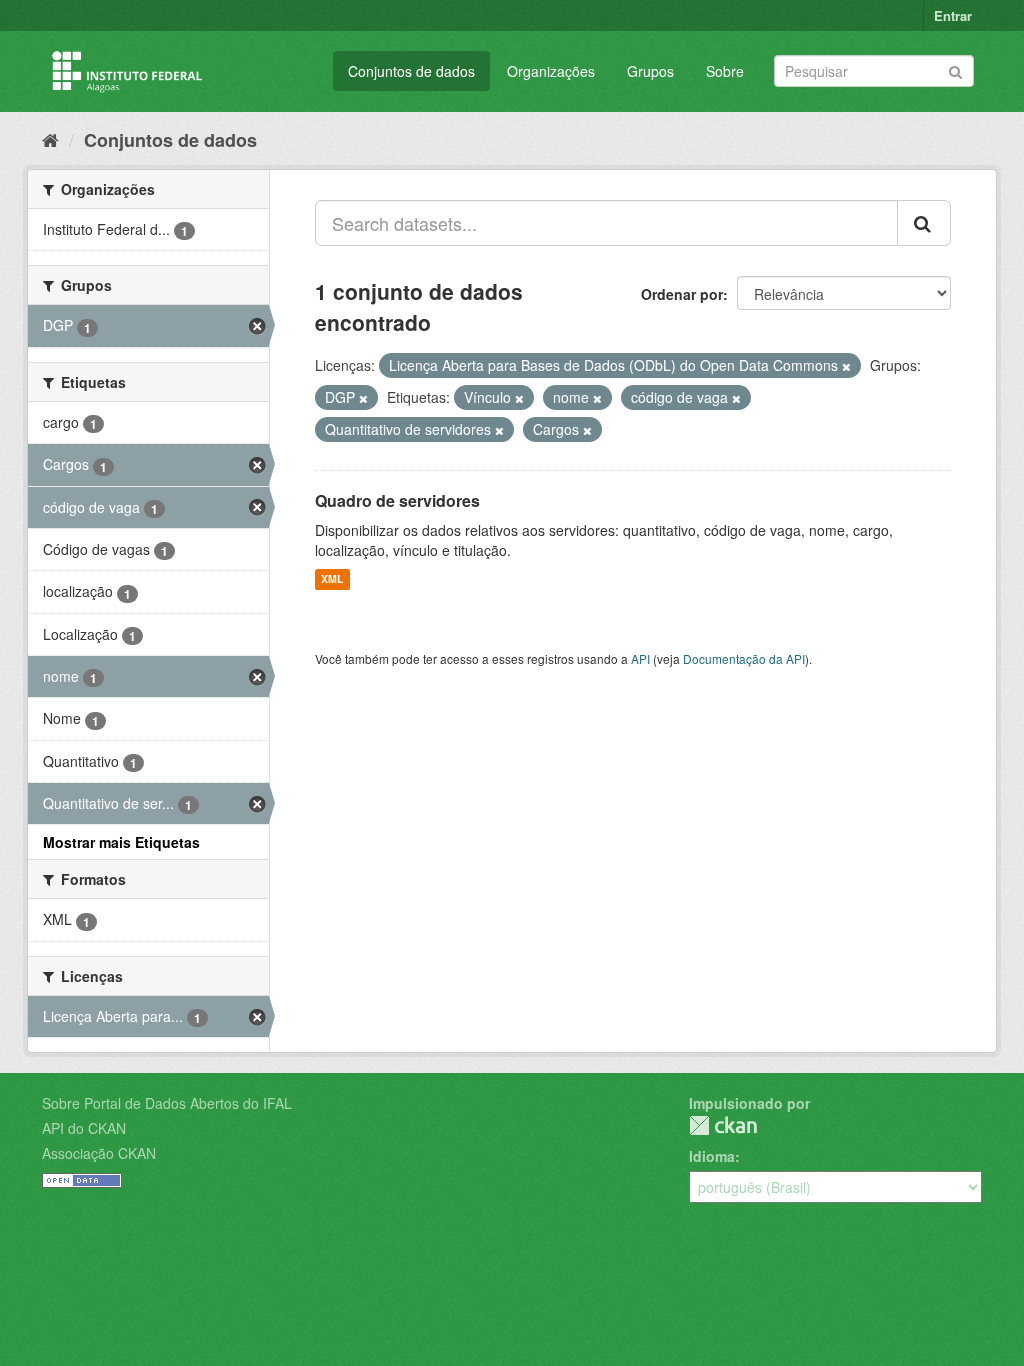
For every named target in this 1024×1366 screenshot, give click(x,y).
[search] (924, 223)
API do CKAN (84, 1128)
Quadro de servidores (397, 500)
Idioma (712, 1156)
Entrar (953, 15)
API (640, 658)
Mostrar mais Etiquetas (121, 842)
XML (332, 579)
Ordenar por (682, 294)
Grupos (650, 71)
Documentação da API (744, 658)
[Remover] (846, 366)
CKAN (723, 1125)
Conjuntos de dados (411, 71)
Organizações (551, 71)
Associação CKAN (99, 1153)
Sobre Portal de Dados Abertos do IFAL (167, 1103)
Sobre (725, 71)
